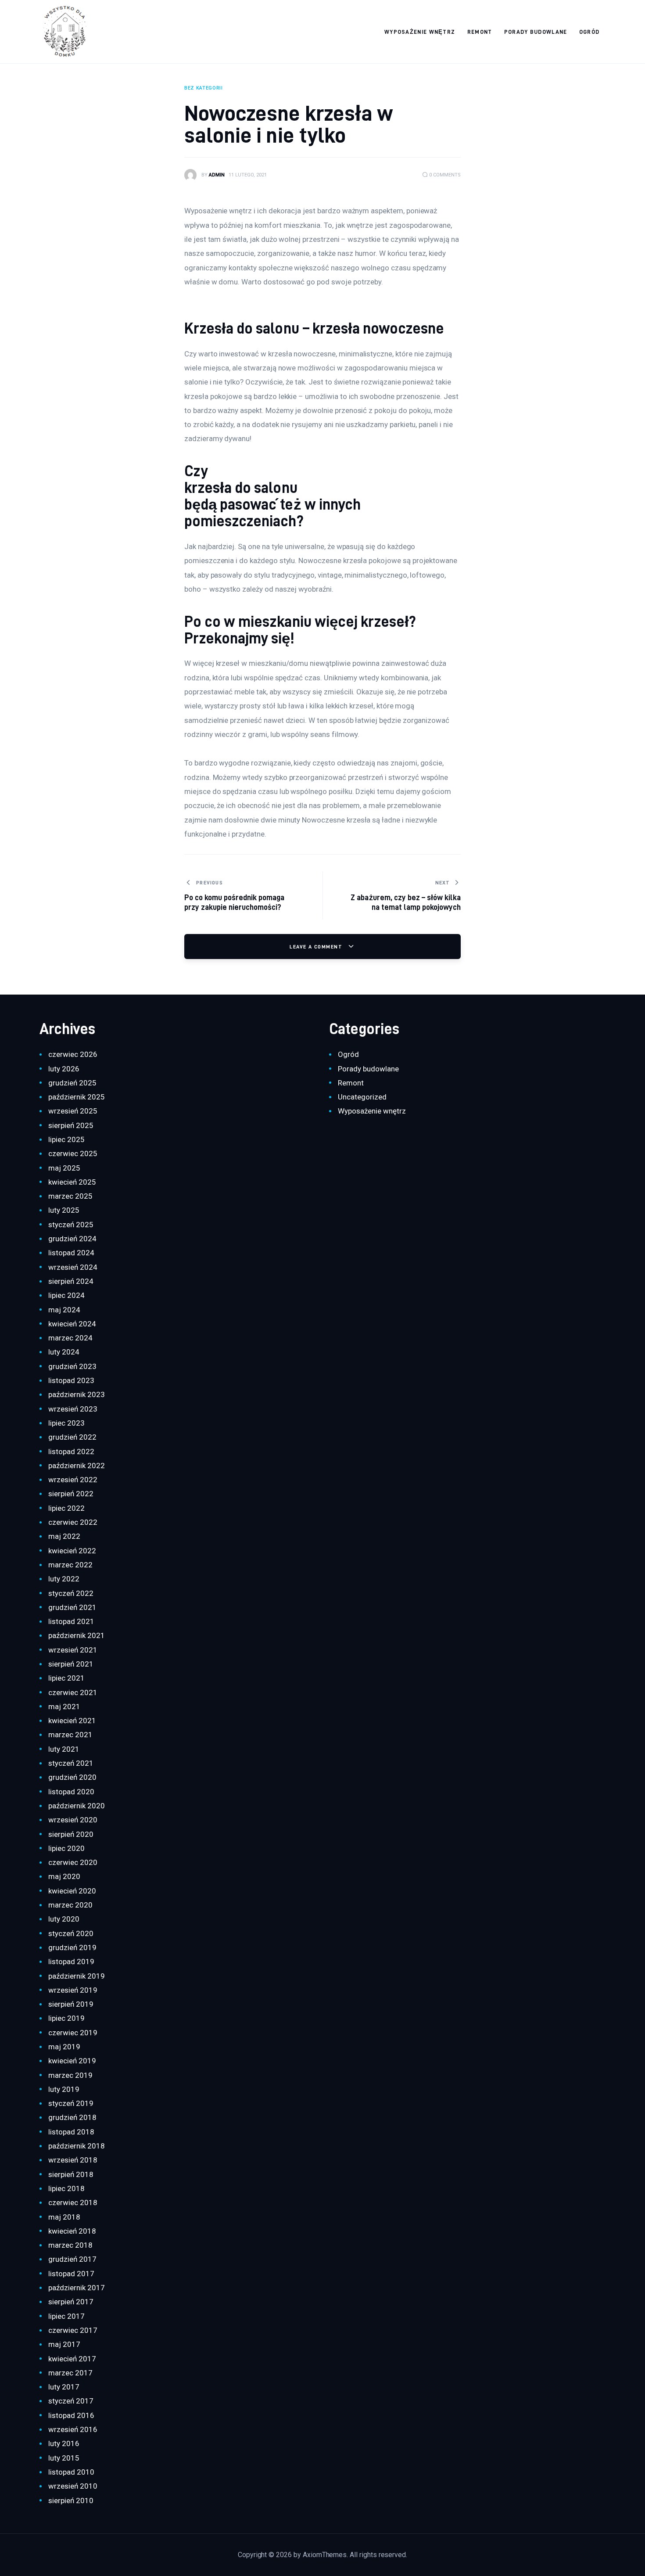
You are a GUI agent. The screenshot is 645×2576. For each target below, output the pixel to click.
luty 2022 (64, 1579)
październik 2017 (76, 2288)
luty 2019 (64, 2089)
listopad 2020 (71, 1792)
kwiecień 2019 (72, 2061)
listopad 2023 (71, 1380)
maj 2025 (64, 1168)
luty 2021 (64, 1749)
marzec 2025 (70, 1196)
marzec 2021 (70, 1735)
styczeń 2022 (71, 1593)
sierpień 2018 (71, 2174)
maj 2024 (64, 1310)
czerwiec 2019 (73, 2033)
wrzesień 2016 (73, 2429)
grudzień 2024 (72, 1239)
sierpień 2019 (71, 2004)
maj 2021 (64, 1707)
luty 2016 (64, 2443)
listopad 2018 (71, 2132)
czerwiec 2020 (73, 1862)
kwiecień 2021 (72, 1721)
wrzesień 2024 (73, 1267)
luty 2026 (64, 1069)
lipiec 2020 (66, 1848)
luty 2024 (64, 1352)
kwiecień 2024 (72, 1324)
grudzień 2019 (72, 1947)
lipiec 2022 (66, 1508)
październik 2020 (76, 1806)
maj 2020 (64, 1876)
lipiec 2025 (66, 1139)
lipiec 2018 (66, 2188)
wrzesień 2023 (73, 1409)
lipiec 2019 (66, 2018)
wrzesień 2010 (73, 2486)
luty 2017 (64, 2387)
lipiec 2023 (66, 1423)
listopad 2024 (71, 1253)
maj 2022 (64, 1536)
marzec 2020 (70, 1905)
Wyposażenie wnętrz (372, 1111)
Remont (351, 1083)
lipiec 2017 (66, 2316)
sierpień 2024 (71, 1281)
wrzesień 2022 (73, 1480)
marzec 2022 (70, 1565)
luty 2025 (64, 1210)
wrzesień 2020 (73, 1820)
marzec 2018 (70, 2245)
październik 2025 (76, 1097)
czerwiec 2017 (73, 2330)
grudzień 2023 (72, 1366)
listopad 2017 (71, 2274)
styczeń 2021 (71, 1763)
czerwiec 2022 (73, 1522)
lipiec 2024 (66, 1295)
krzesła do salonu (241, 487)
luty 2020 (64, 1919)
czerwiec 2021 (73, 1692)
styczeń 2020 (71, 1933)
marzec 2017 (70, 2373)
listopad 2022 (71, 1451)
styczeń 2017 (71, 2401)
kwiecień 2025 (72, 1182)
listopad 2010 (71, 2472)
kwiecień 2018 (72, 2231)
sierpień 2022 (71, 1494)
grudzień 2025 (72, 1083)
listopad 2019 (71, 1962)
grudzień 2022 (72, 1437)
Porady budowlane (368, 1069)
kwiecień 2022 (72, 1551)
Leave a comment (317, 947)
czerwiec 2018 (73, 2202)
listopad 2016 (71, 2415)
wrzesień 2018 (73, 2160)
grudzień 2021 (72, 1607)
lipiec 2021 (66, 1678)
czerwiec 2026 (73, 1054)
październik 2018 (76, 2146)
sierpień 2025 (71, 1125)
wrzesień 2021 (73, 1650)
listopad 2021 (71, 1621)
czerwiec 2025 (73, 1153)
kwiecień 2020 (72, 1891)
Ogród (348, 1054)
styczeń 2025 (71, 1225)
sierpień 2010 (71, 2501)
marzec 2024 (70, 1338)
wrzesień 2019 (73, 1990)
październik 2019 (76, 1976)
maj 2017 (64, 2344)
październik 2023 (76, 1394)
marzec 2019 (70, 2075)
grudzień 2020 (72, 1777)
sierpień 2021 (71, 1664)
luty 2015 (64, 2458)
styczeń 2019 (71, 2103)
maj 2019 (64, 2047)
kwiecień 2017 (72, 2359)
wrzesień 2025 (73, 1111)
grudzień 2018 (72, 2117)
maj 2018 (64, 2217)
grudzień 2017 (72, 2259)
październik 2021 (76, 1635)
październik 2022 (76, 1466)
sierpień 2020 (71, 1834)
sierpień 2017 (71, 2302)
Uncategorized (362, 1097)
